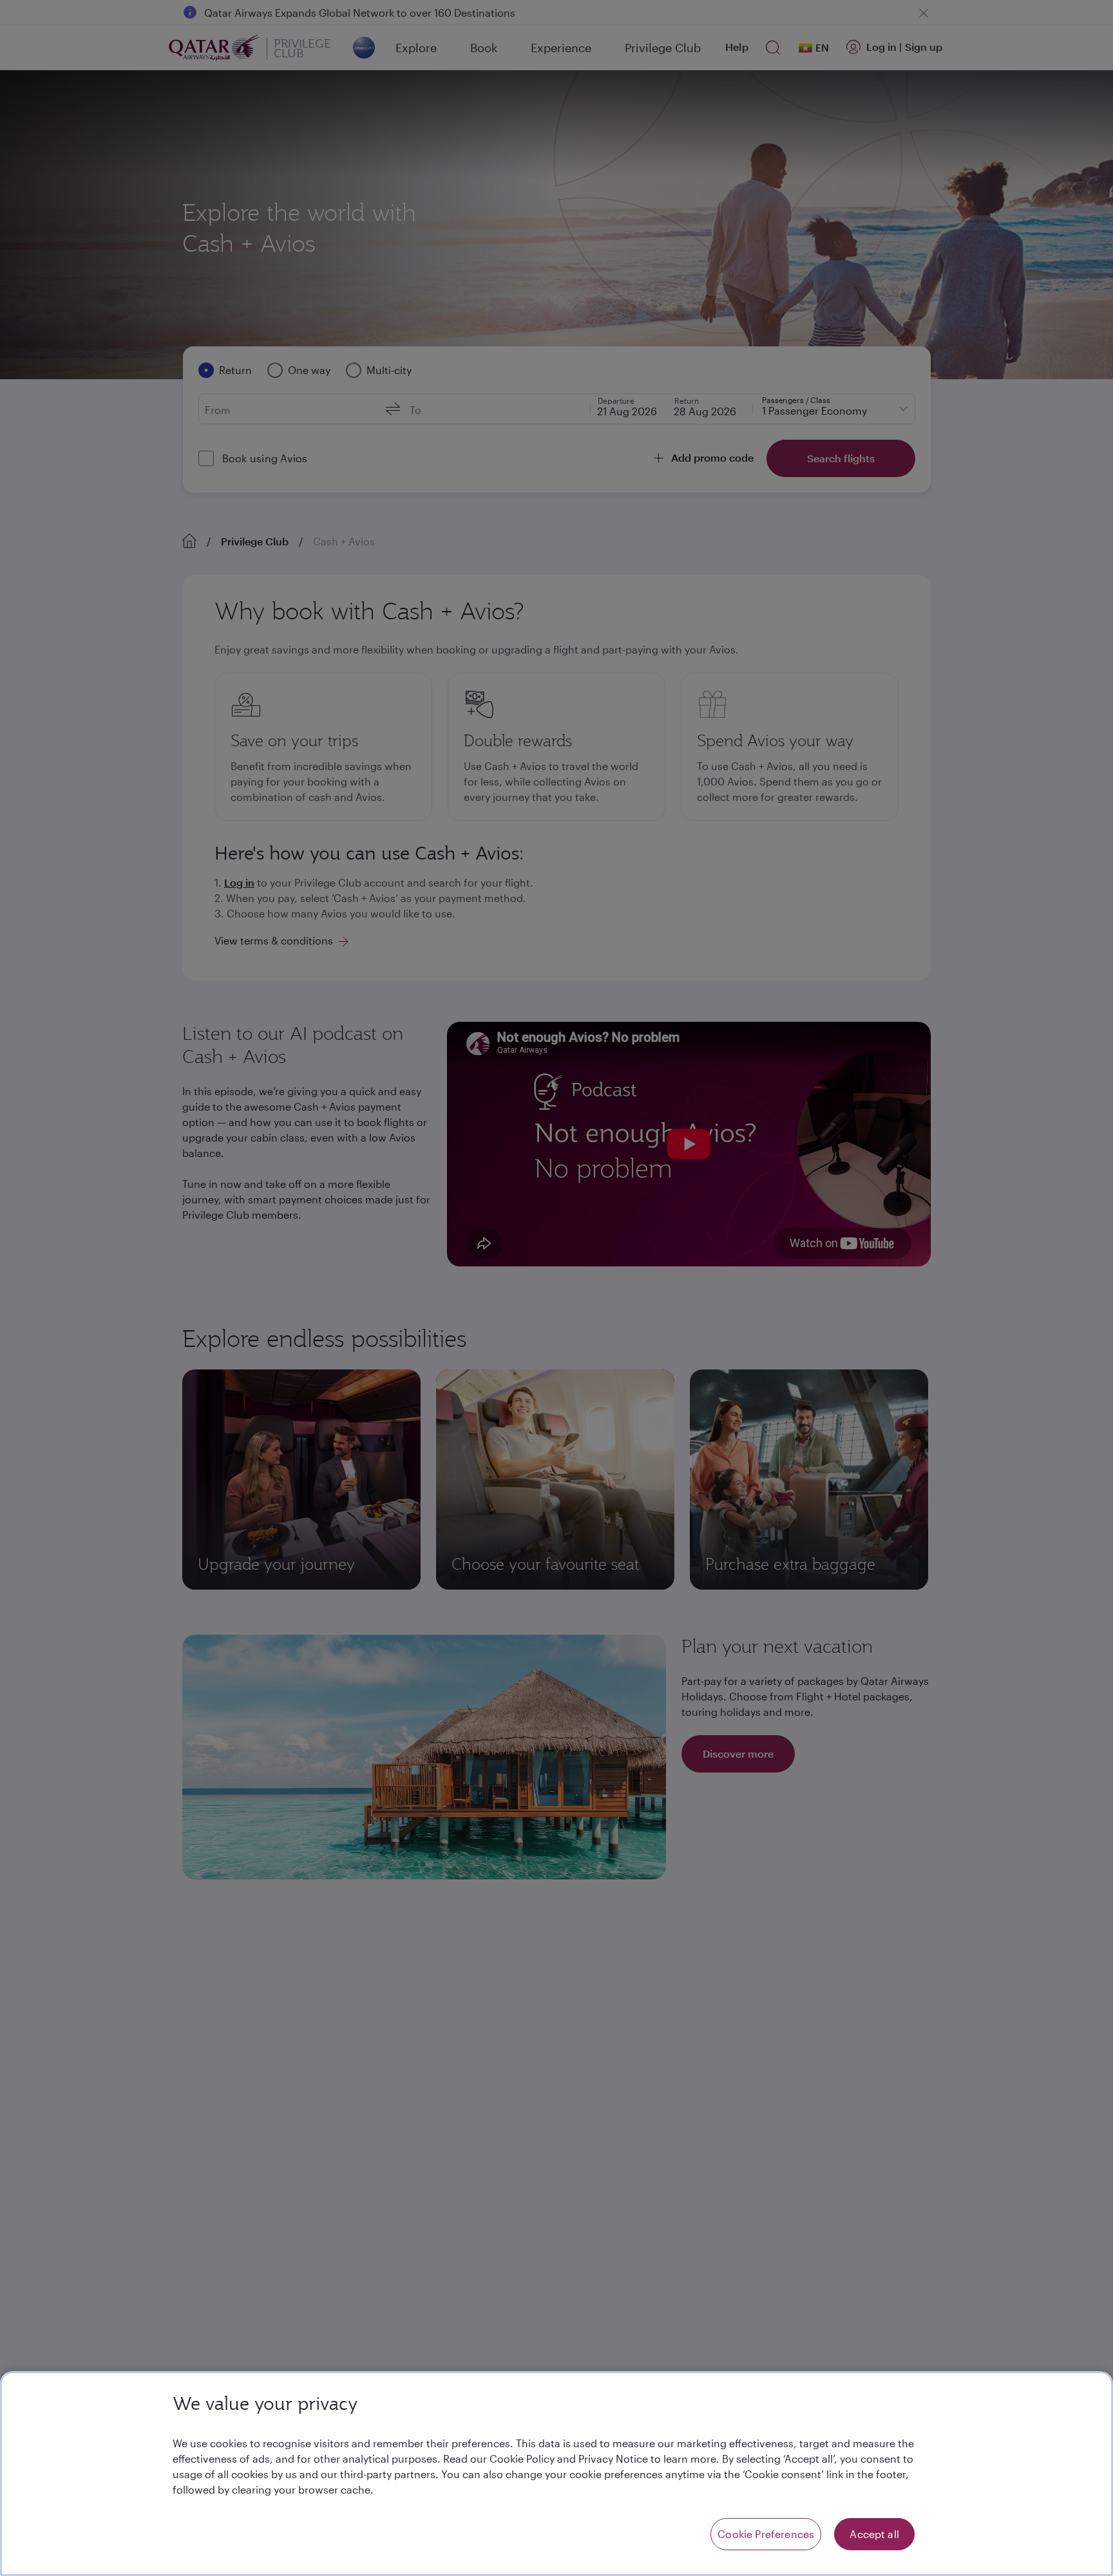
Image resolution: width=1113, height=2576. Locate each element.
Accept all (874, 2534)
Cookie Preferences (766, 2534)
